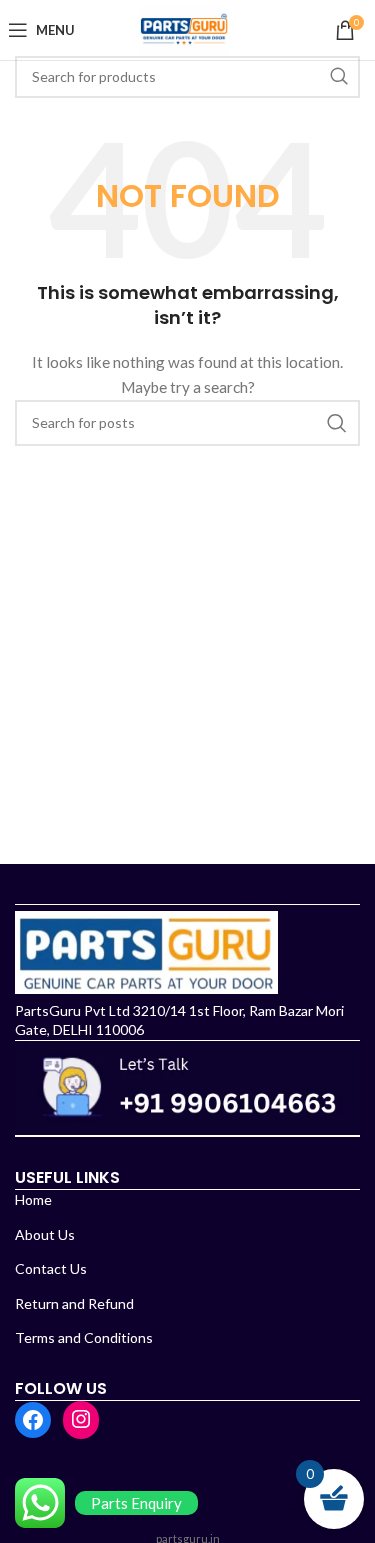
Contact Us (51, 1268)
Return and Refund (74, 1303)
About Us (45, 1234)
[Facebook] (33, 1420)
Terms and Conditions (84, 1337)
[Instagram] (81, 1419)
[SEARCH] (339, 77)
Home (33, 1199)
